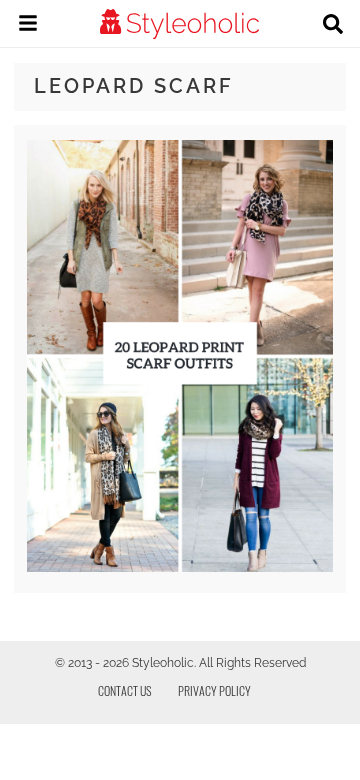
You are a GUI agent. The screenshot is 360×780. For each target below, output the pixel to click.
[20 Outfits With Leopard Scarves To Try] (179, 567)
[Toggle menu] (28, 26)
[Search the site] (333, 26)
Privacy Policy (214, 690)
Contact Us (125, 690)
